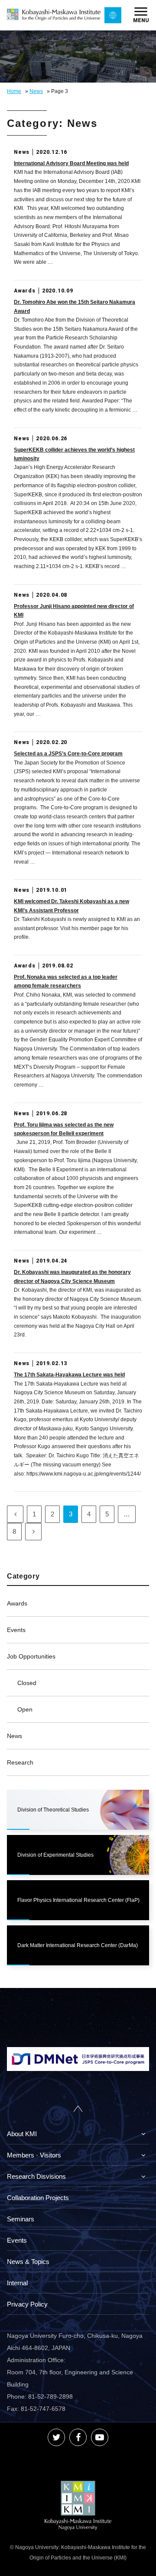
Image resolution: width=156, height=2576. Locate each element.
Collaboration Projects (38, 2198)
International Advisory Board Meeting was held (71, 163)
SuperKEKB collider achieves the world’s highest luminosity (74, 454)
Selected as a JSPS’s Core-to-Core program (68, 754)
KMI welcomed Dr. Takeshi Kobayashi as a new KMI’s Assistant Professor (71, 906)
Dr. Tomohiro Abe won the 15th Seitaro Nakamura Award (75, 306)
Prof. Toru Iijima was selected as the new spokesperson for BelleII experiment (64, 1129)
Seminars (21, 2219)
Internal (17, 2283)
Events (16, 1630)
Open (25, 1709)
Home (14, 91)
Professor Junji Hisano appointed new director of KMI (74, 611)
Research (20, 1762)
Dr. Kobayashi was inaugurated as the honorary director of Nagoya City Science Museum (72, 1276)
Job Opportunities (31, 1656)
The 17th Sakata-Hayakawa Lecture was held (69, 1375)
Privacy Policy (27, 2304)
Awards (17, 1603)
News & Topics (28, 2262)
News (36, 91)
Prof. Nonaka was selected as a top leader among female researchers (66, 981)
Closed (27, 1683)
